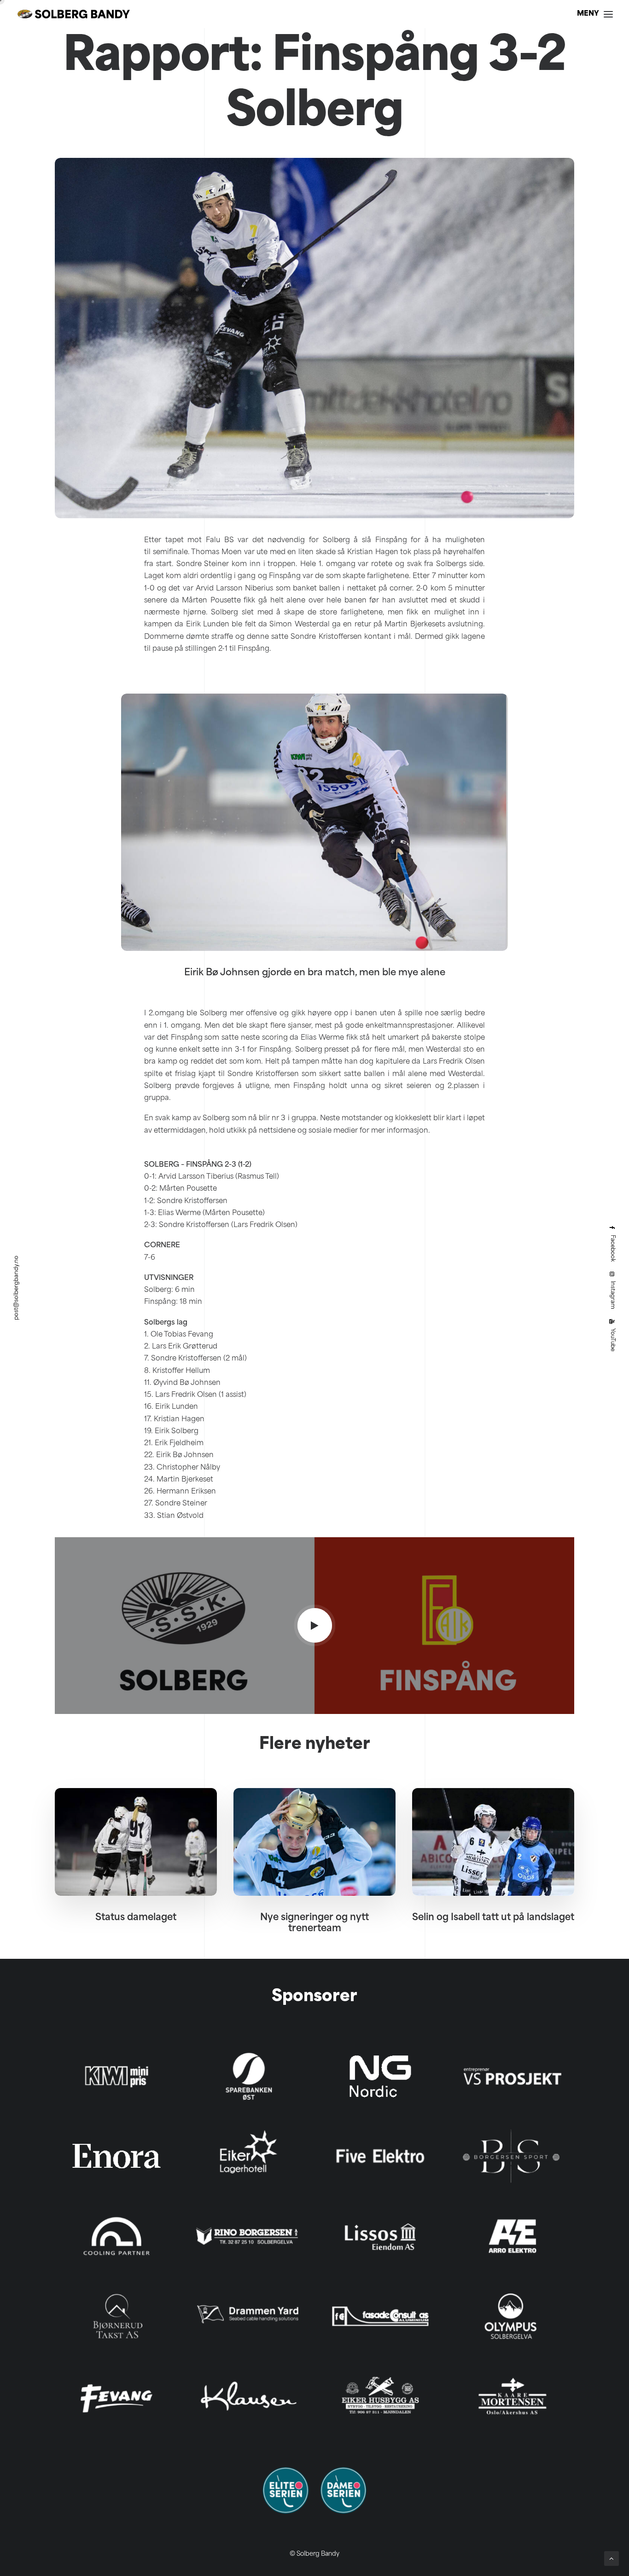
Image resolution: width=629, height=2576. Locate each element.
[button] (315, 1625)
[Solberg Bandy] (74, 14)
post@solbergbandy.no (17, 1288)
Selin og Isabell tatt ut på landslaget (493, 1918)
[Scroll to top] (612, 2559)
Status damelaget (136, 1918)
